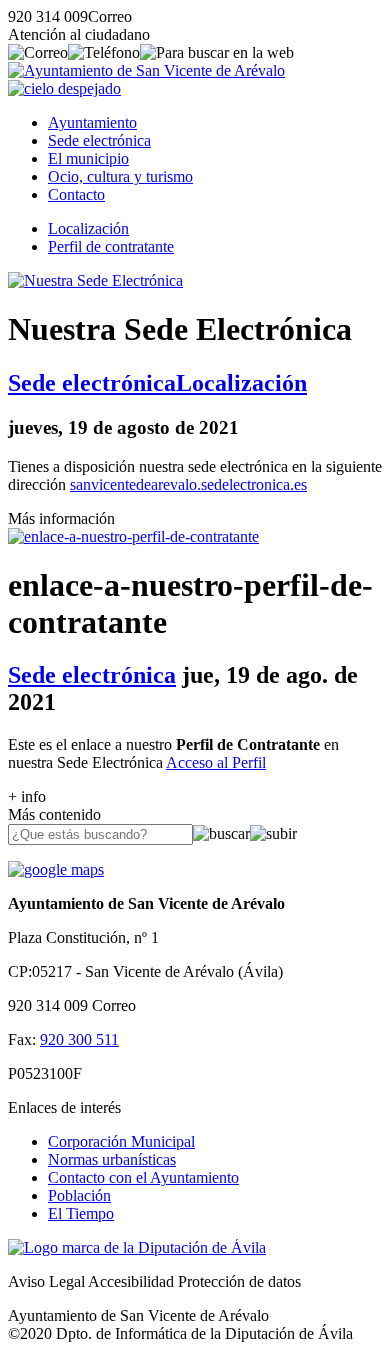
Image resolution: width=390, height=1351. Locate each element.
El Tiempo (81, 1213)
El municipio (88, 158)
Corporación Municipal (121, 1141)
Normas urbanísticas (112, 1159)
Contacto (76, 194)
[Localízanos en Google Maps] (56, 869)
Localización (88, 228)
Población (79, 1195)
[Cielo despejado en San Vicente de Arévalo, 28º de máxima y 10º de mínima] (64, 88)
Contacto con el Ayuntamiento (143, 1177)
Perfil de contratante (111, 246)
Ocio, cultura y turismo (120, 176)
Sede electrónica (99, 140)
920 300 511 (79, 1039)
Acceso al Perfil (216, 762)
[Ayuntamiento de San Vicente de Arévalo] (146, 70)
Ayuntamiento (92, 122)
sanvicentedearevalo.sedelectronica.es (188, 484)
